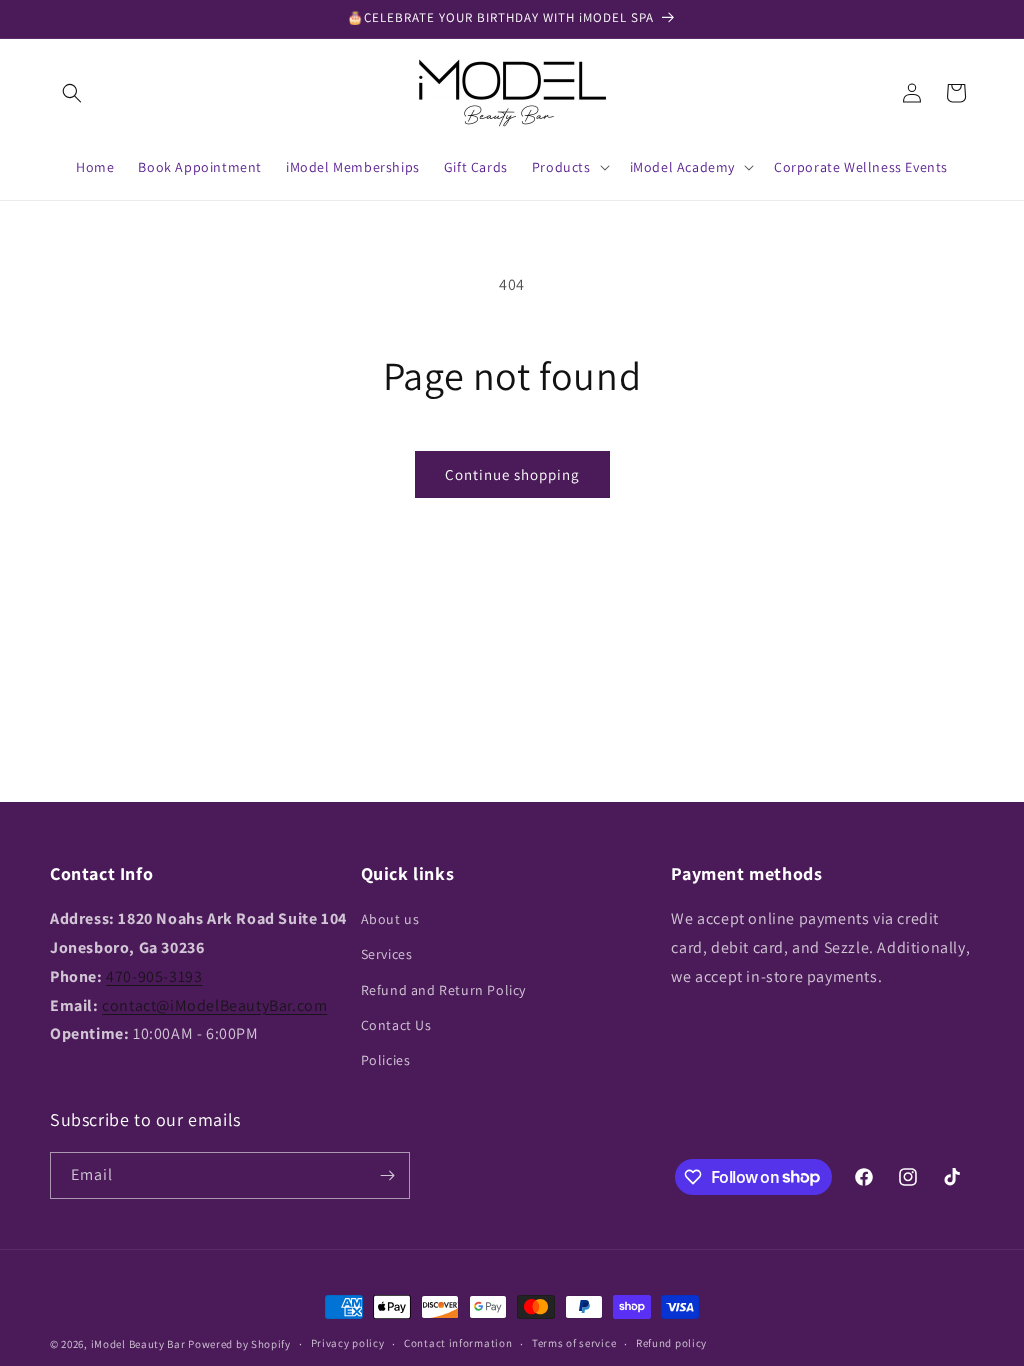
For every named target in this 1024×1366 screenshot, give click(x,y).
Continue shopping (512, 474)
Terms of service (574, 1343)
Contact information (458, 1343)
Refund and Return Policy (443, 990)
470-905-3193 (154, 976)
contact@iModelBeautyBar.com (214, 1005)
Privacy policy (348, 1343)
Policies (386, 1060)
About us (390, 919)
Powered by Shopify (239, 1344)
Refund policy (671, 1343)
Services (387, 954)
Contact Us (396, 1025)
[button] (72, 93)
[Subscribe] (387, 1175)
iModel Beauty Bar (138, 1344)
